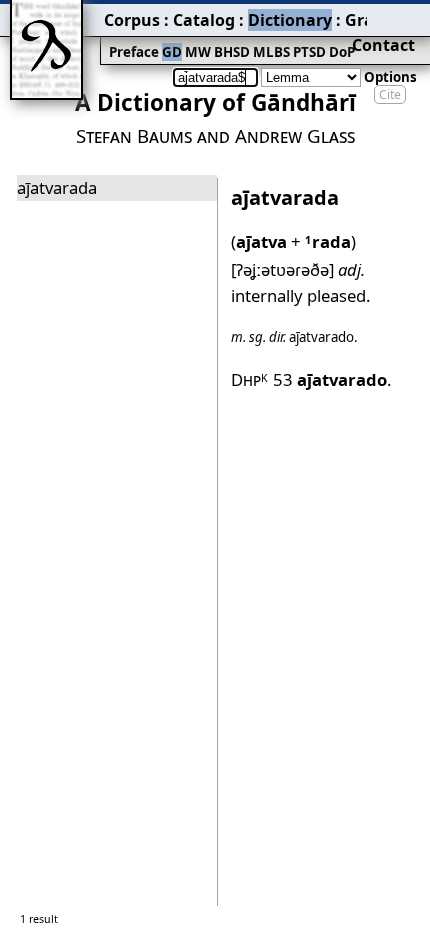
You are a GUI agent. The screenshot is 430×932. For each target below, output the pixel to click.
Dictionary (290, 20)
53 (330, 379)
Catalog (204, 20)
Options (390, 77)
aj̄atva (261, 241)
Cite (390, 94)
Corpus (132, 20)
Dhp (250, 379)
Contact (383, 45)
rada (328, 241)
